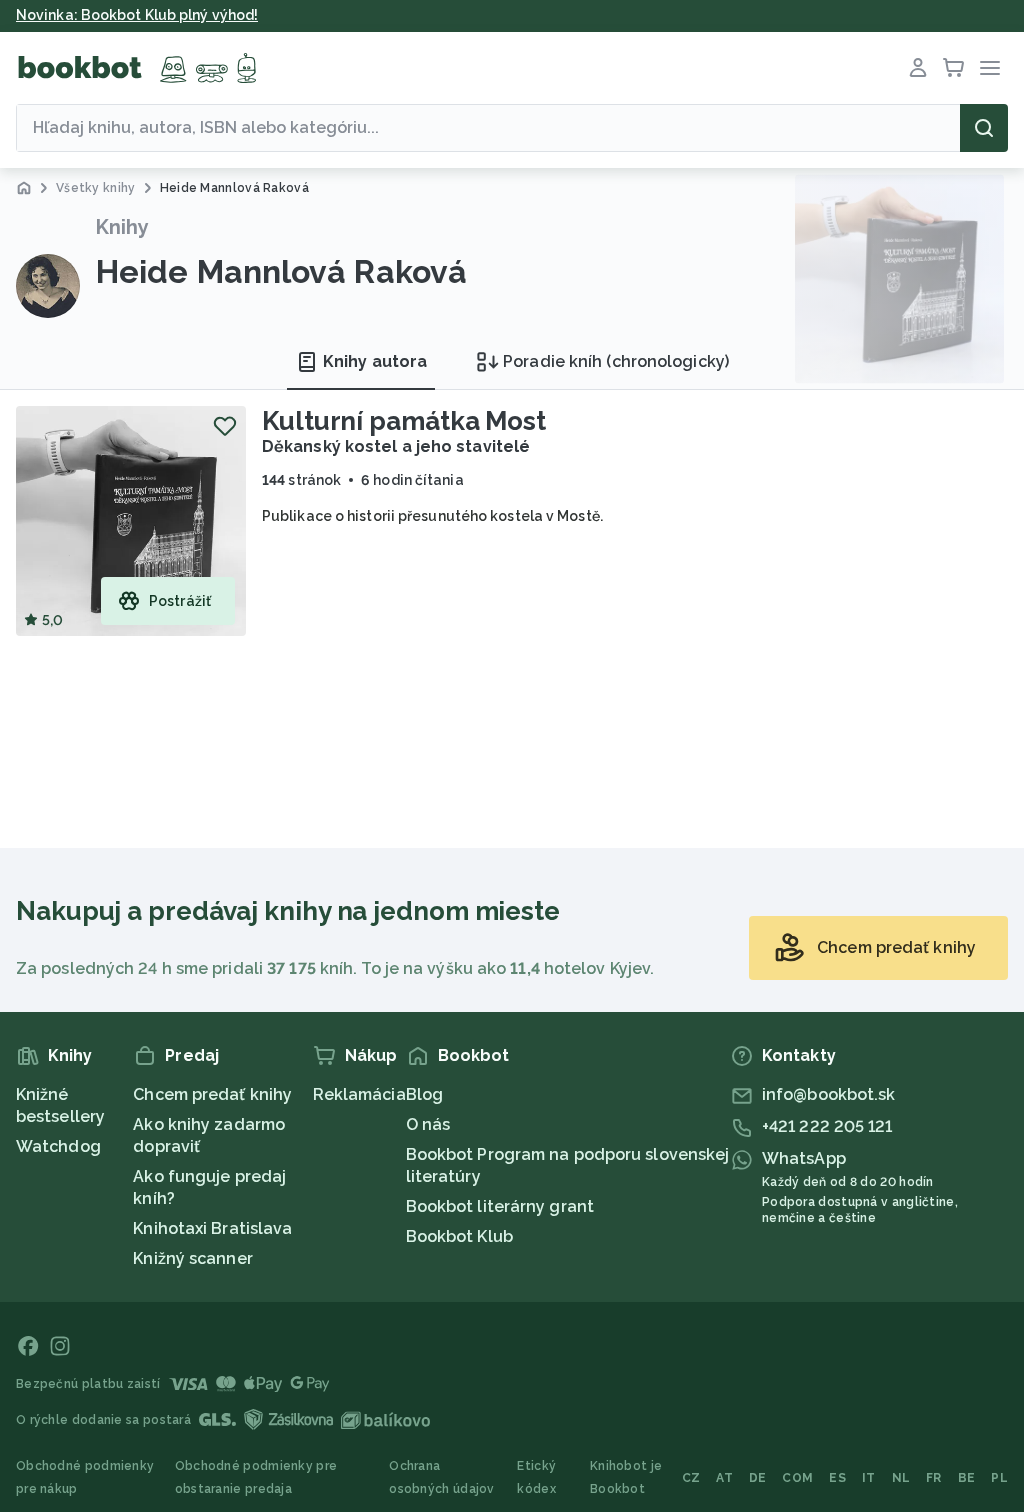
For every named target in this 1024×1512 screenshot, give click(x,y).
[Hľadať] (984, 128)
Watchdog (58, 1146)
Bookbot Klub (459, 1236)
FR (934, 1478)
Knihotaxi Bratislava (212, 1228)
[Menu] (990, 68)
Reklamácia (359, 1094)
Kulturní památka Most (404, 421)
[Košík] (954, 68)
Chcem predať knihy (212, 1094)
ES (837, 1478)
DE (758, 1478)
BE (967, 1478)
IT (869, 1478)
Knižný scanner (192, 1258)
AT (724, 1478)
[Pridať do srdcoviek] (225, 426)
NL (901, 1478)
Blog (424, 1094)
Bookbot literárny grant (500, 1206)
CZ (691, 1478)
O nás (428, 1124)
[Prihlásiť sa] (918, 68)
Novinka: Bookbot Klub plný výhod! (137, 15)
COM (797, 1478)
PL (999, 1478)
